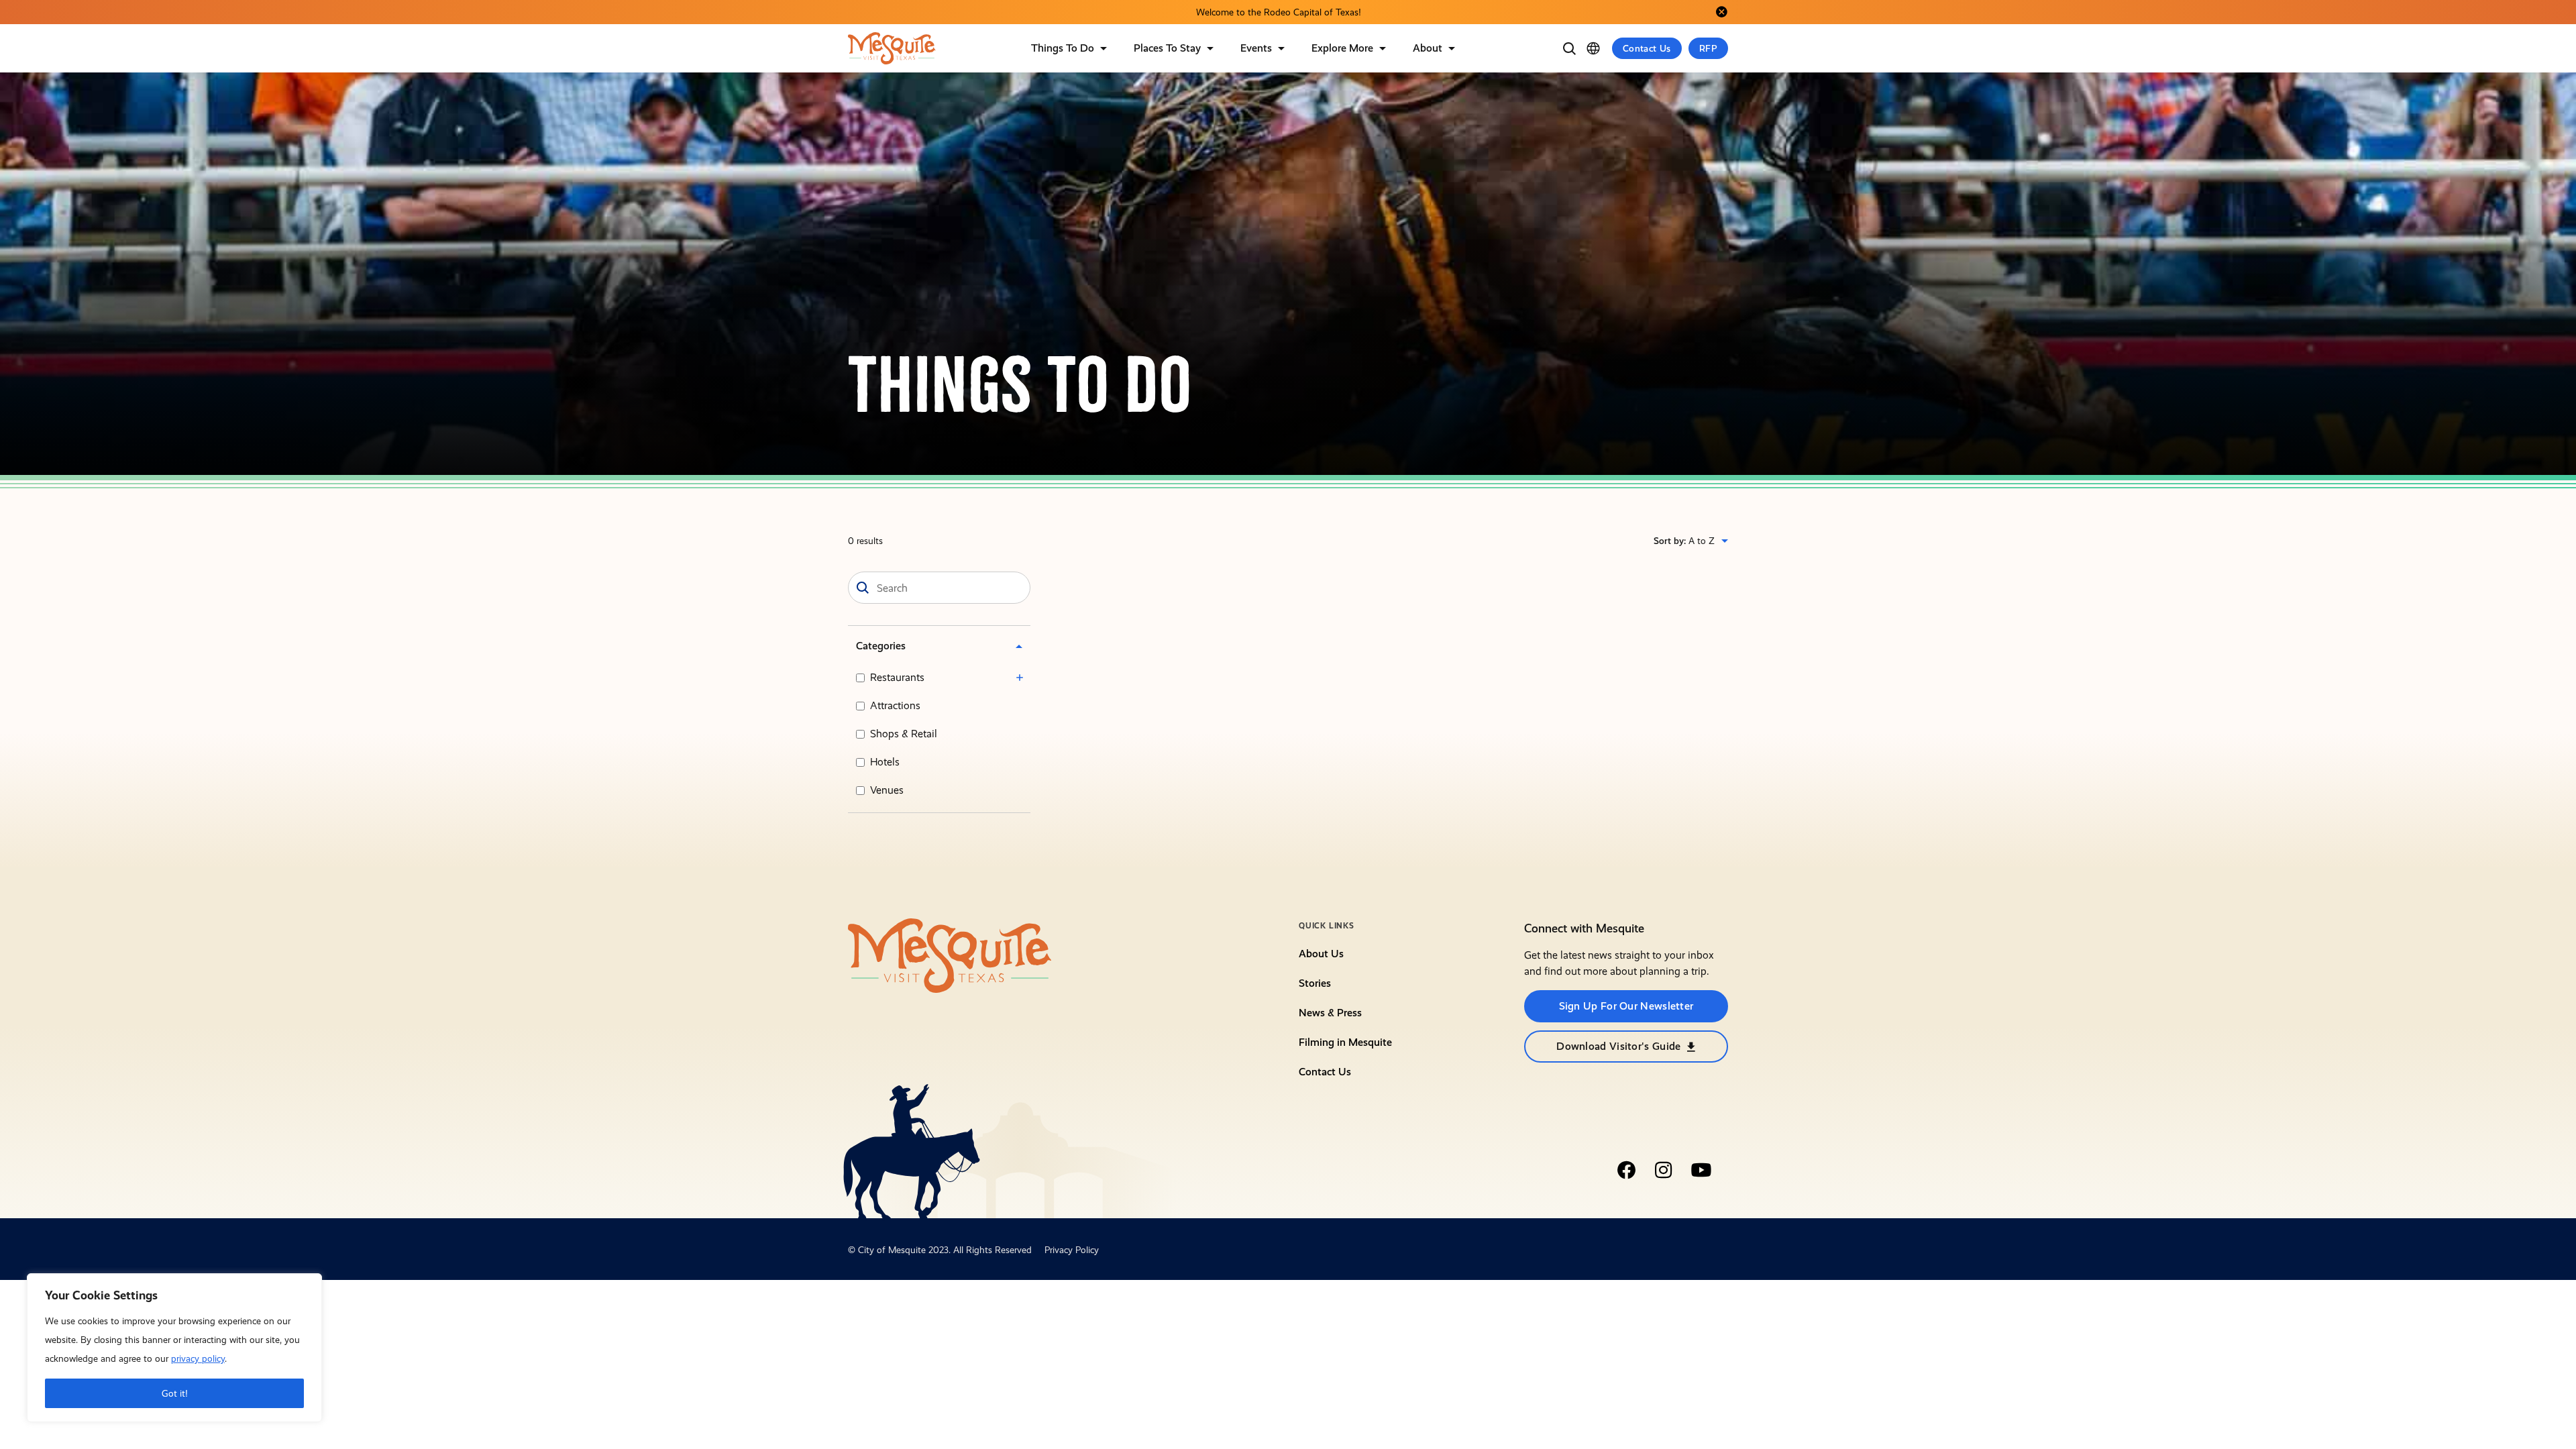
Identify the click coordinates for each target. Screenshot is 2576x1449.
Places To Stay (1167, 48)
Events (1256, 48)
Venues (887, 790)
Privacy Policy (1072, 1250)
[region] (174, 1348)
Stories (1315, 983)
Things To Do (1063, 48)
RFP (1708, 48)
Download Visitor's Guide (1618, 1046)
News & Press (1330, 1013)
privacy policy (198, 1358)
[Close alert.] (1721, 12)
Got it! (175, 1393)
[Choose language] (1593, 48)
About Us (1321, 954)
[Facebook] (1626, 1170)
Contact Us (1647, 48)
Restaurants (897, 677)
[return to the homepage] (950, 955)
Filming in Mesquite (1345, 1042)
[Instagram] (1664, 1170)
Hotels (885, 762)
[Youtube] (1701, 1170)
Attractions (895, 705)
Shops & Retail (904, 734)
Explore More (1342, 48)
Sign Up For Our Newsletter (1626, 1006)
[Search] (1569, 48)
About (1428, 48)
